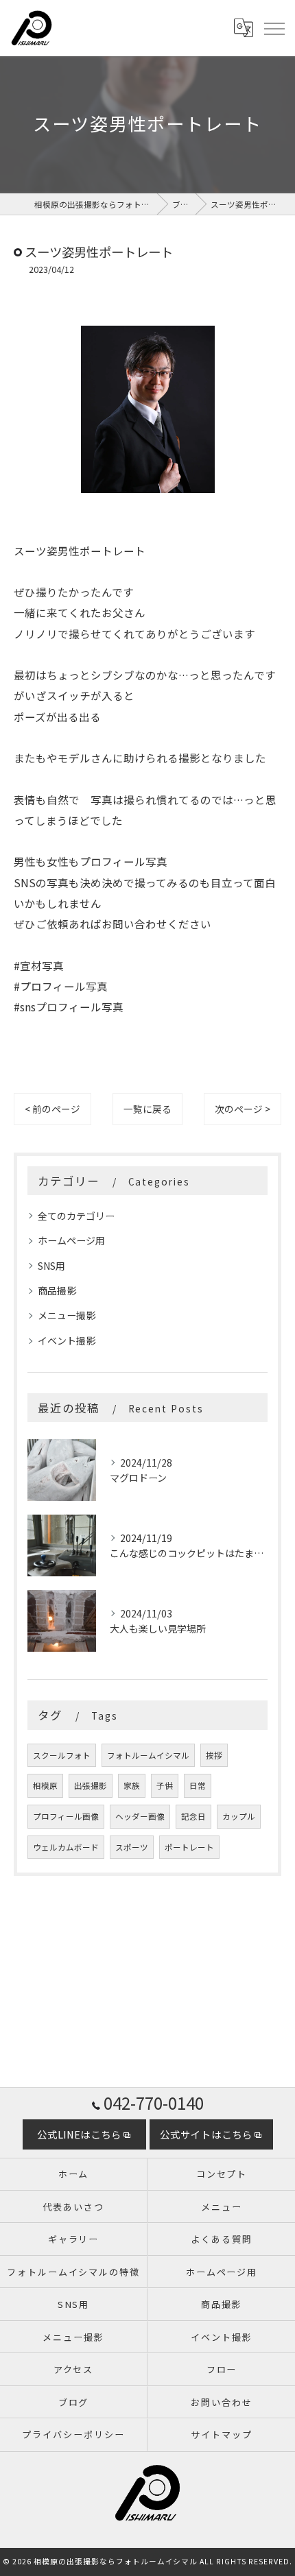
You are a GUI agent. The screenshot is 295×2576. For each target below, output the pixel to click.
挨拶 (214, 1755)
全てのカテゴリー (76, 1216)
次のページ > (243, 1109)
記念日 (193, 1816)
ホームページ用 (71, 1240)
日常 (198, 1785)
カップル (239, 1816)
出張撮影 (91, 1785)
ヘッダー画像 (140, 1816)
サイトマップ (222, 2434)
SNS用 (51, 1266)
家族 (132, 1785)
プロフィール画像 (66, 1816)
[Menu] (274, 28)
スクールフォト (62, 1755)
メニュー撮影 (67, 1315)
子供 (165, 1785)
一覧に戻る (147, 1109)
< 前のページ (52, 1109)
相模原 (45, 1785)
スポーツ (132, 1847)
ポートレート (189, 1847)
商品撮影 (57, 1290)
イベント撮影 (67, 1340)
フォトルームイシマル (148, 1755)
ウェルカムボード (66, 1847)
